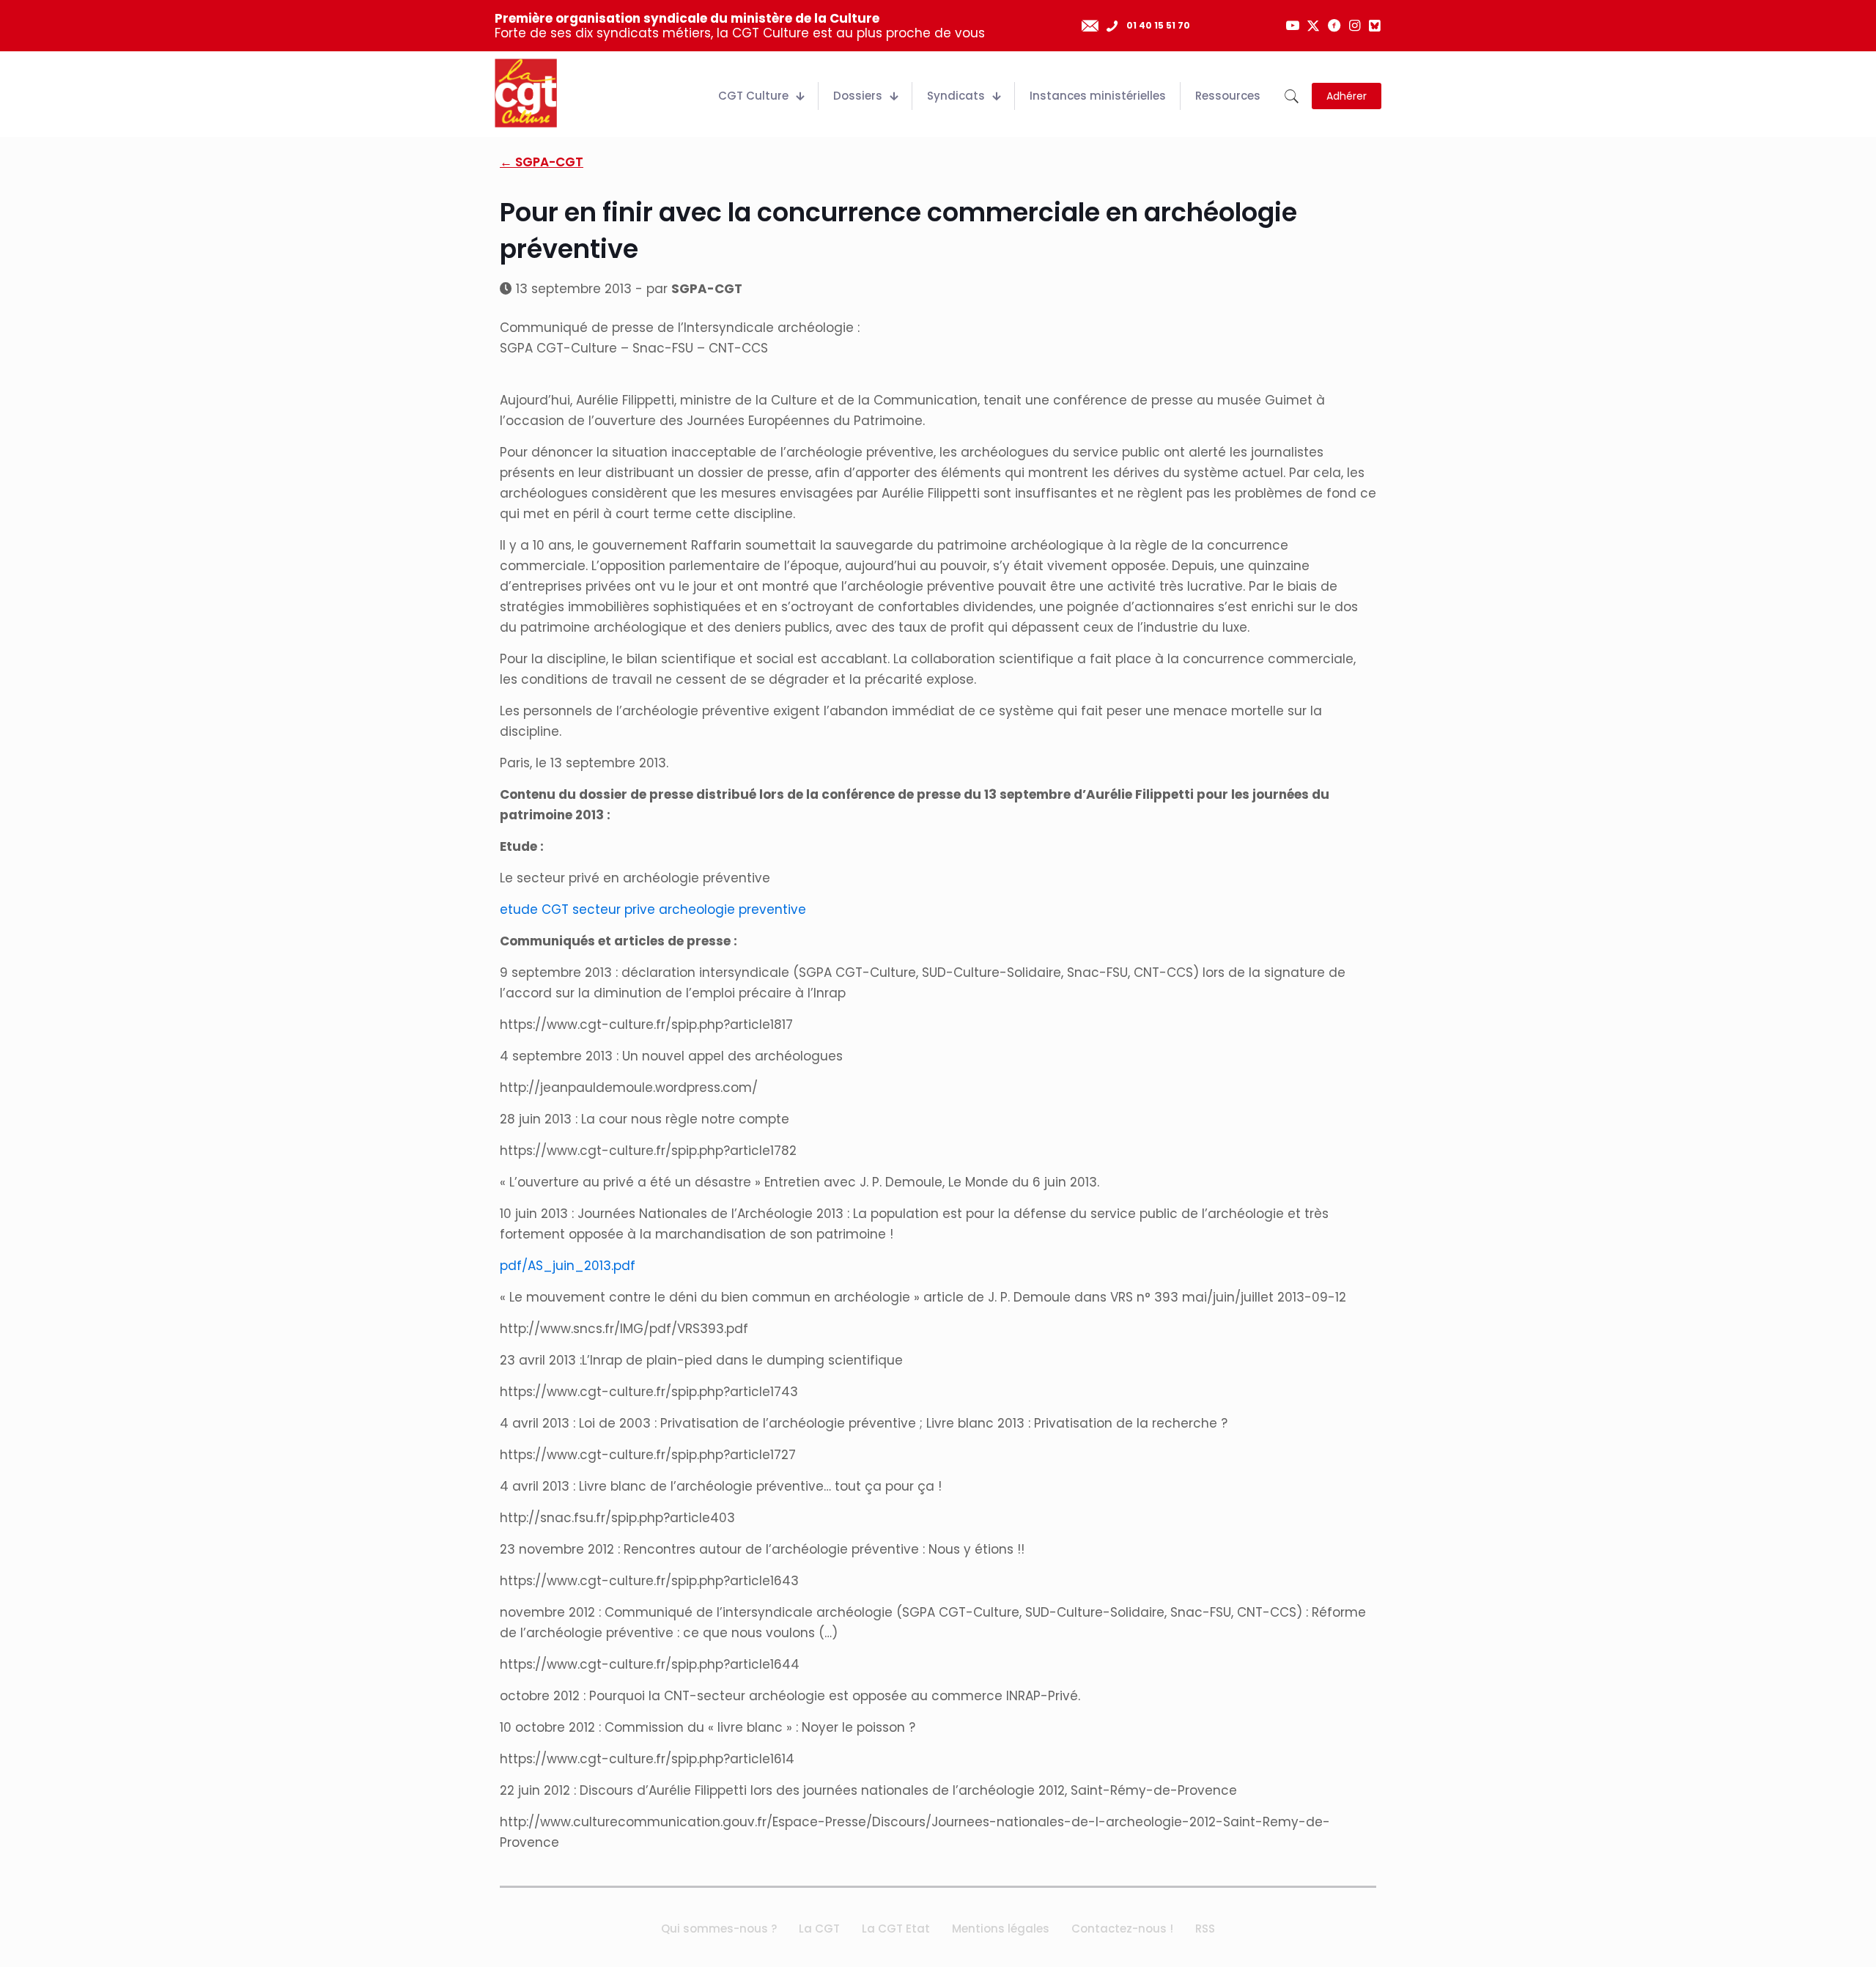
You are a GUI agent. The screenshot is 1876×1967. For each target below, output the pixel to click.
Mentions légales (1001, 1929)
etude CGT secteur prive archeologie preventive (653, 909)
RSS (1205, 1929)
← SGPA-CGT (542, 162)
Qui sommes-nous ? (719, 1929)
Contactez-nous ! (1122, 1929)
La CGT (819, 1929)
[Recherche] (1292, 96)
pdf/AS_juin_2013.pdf (568, 1266)
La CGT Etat (896, 1929)
